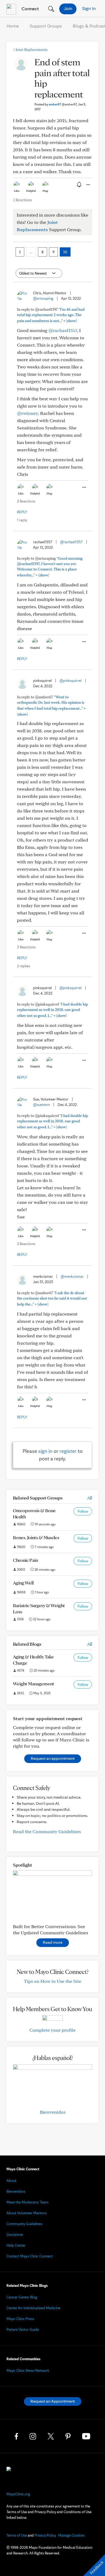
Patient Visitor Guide (23, 2329)
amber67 (63, 104)
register (68, 1451)
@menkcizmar (72, 1276)
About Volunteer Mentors (27, 2213)
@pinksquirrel (71, 681)
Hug (45, 191)
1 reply (22, 520)
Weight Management (34, 1684)
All (90, 1498)
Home (13, 26)
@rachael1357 (63, 330)
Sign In (89, 8)
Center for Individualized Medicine (33, 2308)
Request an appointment (53, 1758)
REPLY (22, 512)
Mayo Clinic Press (20, 2319)
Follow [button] (83, 1511)
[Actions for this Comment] (84, 487)
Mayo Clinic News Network (28, 2370)
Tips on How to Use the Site (53, 1981)
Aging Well (23, 1583)
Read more (53, 1942)
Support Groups (46, 26)
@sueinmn (41, 1105)
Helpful (31, 191)
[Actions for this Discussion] (88, 185)
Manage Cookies (71, 2535)
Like (17, 191)
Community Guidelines (24, 2224)
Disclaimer (15, 2235)
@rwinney (27, 413)
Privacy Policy (45, 2535)
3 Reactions (26, 947)
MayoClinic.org (18, 2494)
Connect (30, 8)
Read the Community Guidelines (47, 1831)
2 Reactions (22, 200)
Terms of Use (17, 2535)
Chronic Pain (25, 1560)
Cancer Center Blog (22, 2297)
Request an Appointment (53, 2401)
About (11, 2181)
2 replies (24, 966)
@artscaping (43, 298)
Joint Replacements (30, 50)
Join (68, 8)
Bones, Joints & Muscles (36, 1537)
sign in (45, 1451)
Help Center (16, 2245)
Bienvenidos (53, 2112)
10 (65, 252)
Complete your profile (52, 2030)
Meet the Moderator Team (27, 2202)
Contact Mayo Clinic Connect (30, 2256)
